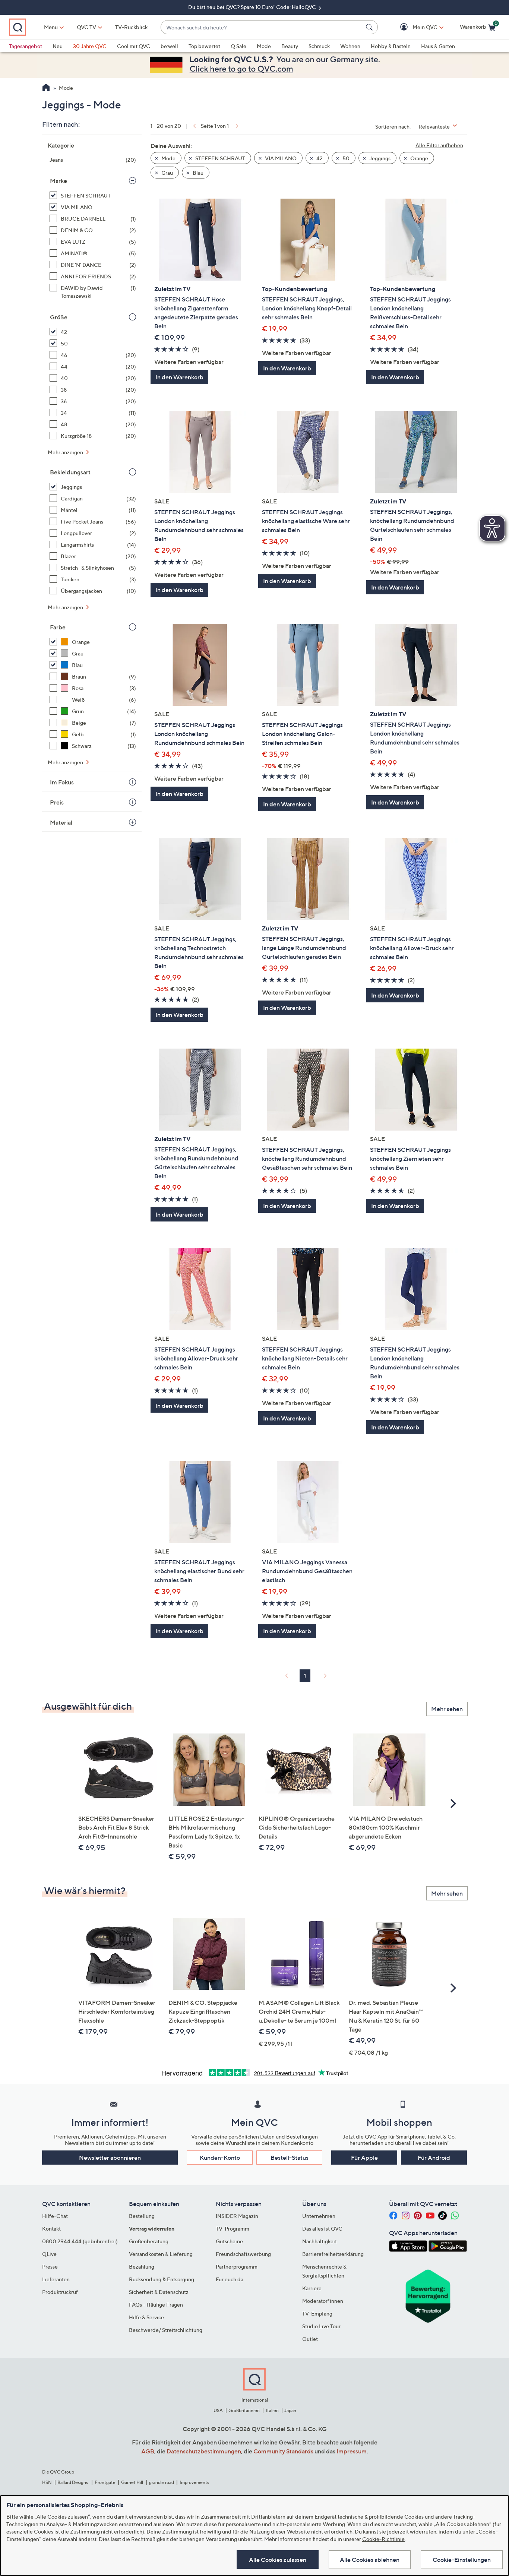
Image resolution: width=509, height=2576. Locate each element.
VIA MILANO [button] (280, 158)
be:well (169, 46)
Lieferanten (56, 2279)
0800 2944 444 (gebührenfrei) (80, 2241)
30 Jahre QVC (90, 46)
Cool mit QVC (134, 46)
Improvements (194, 2482)
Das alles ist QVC (322, 2229)
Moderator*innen (323, 2301)
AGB (148, 2451)
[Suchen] (370, 27)
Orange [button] (419, 158)
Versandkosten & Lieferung (161, 2254)
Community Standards (283, 2451)
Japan (290, 2410)
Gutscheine (229, 2241)
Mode (264, 46)
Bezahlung (142, 2267)
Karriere (312, 2288)
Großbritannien (244, 2410)
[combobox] (262, 27)
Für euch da (230, 2279)
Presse (50, 2267)
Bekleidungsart (70, 472)
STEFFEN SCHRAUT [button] (220, 158)
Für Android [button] (434, 2158)
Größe (59, 317)
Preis (57, 802)
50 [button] (345, 158)
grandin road (162, 2482)
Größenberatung (149, 2241)
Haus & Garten (438, 46)
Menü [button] (51, 27)
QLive (49, 2254)
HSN (47, 2482)
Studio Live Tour (321, 2326)
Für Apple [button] (364, 2158)
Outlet (310, 2339)
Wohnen (350, 46)
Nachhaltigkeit (320, 2241)
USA (218, 2410)
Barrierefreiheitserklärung (333, 2254)
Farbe (58, 627)
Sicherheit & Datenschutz (159, 2292)
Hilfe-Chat (55, 2216)
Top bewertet (204, 46)
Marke (59, 181)
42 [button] (319, 158)
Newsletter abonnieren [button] (110, 2158)
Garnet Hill (132, 2482)
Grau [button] (167, 173)
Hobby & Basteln (391, 46)
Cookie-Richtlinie (383, 2539)
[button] (414, 27)
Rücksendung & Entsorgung (162, 2279)
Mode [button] (168, 158)
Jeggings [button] (379, 158)
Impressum (352, 2451)
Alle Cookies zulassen (278, 2560)
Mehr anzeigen (66, 452)
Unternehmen (319, 2216)
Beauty (290, 46)
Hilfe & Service (146, 2317)
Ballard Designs (73, 2482)
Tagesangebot (26, 46)
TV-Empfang (317, 2313)
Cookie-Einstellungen (462, 2560)
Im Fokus (62, 782)
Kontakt (51, 2229)
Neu (58, 46)
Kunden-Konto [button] (220, 2158)
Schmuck (319, 46)
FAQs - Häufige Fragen (156, 2305)
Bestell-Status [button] (290, 2158)
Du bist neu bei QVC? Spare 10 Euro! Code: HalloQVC (253, 7)
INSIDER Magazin (237, 2216)
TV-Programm (233, 2229)
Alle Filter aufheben (439, 145)
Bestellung (142, 2216)
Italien (272, 2410)
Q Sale (238, 46)
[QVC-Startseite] (46, 88)
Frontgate (105, 2482)
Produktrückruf (60, 2292)
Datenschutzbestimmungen (204, 2451)
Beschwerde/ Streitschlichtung (166, 2330)
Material (61, 822)
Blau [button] (197, 173)
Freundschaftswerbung (243, 2254)
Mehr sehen (447, 1709)
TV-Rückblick (131, 27)
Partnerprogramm (237, 2267)
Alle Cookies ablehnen (370, 2560)
